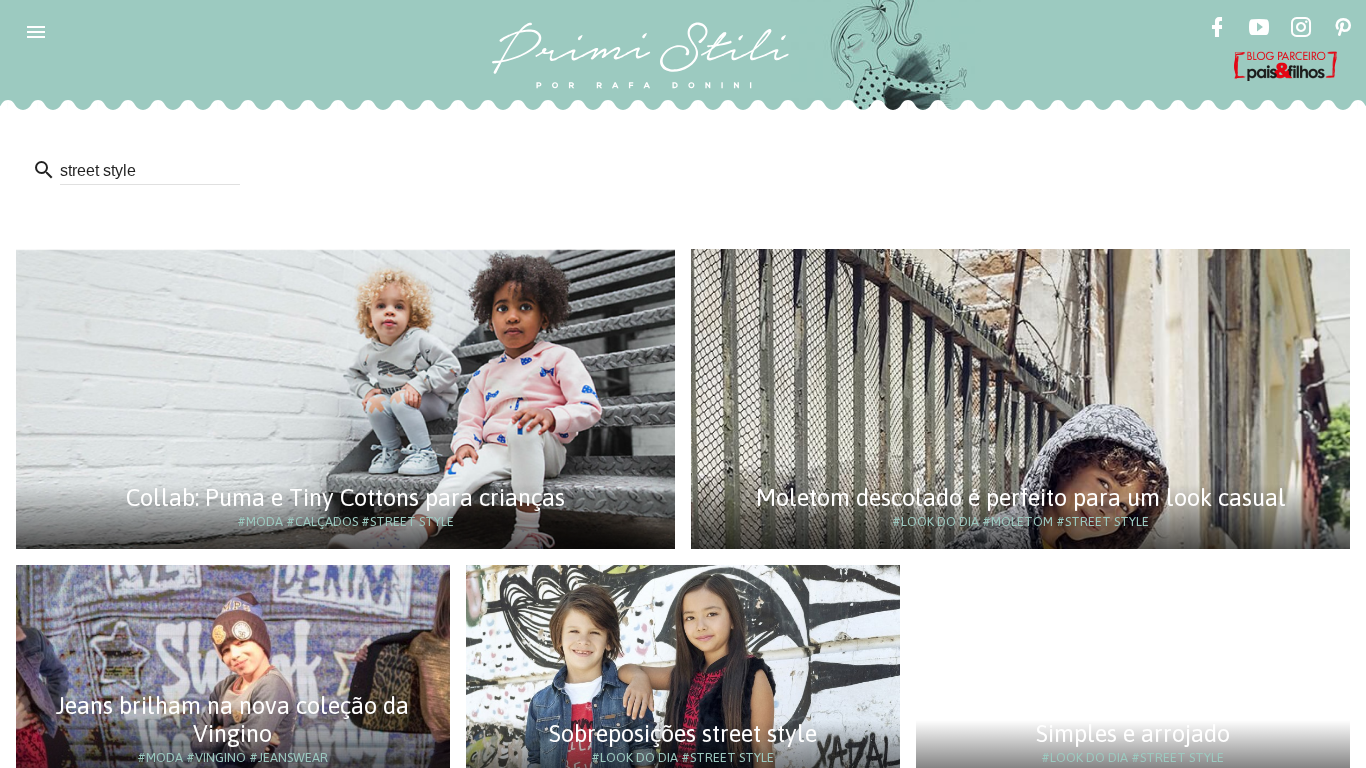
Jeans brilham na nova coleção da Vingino (232, 719)
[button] (36, 32)
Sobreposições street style (683, 733)
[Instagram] (1301, 30)
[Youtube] (1259, 30)
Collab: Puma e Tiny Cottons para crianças (345, 497)
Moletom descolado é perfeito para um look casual (1021, 497)
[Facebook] (1217, 30)
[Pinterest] (1343, 30)
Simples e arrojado (1133, 733)
